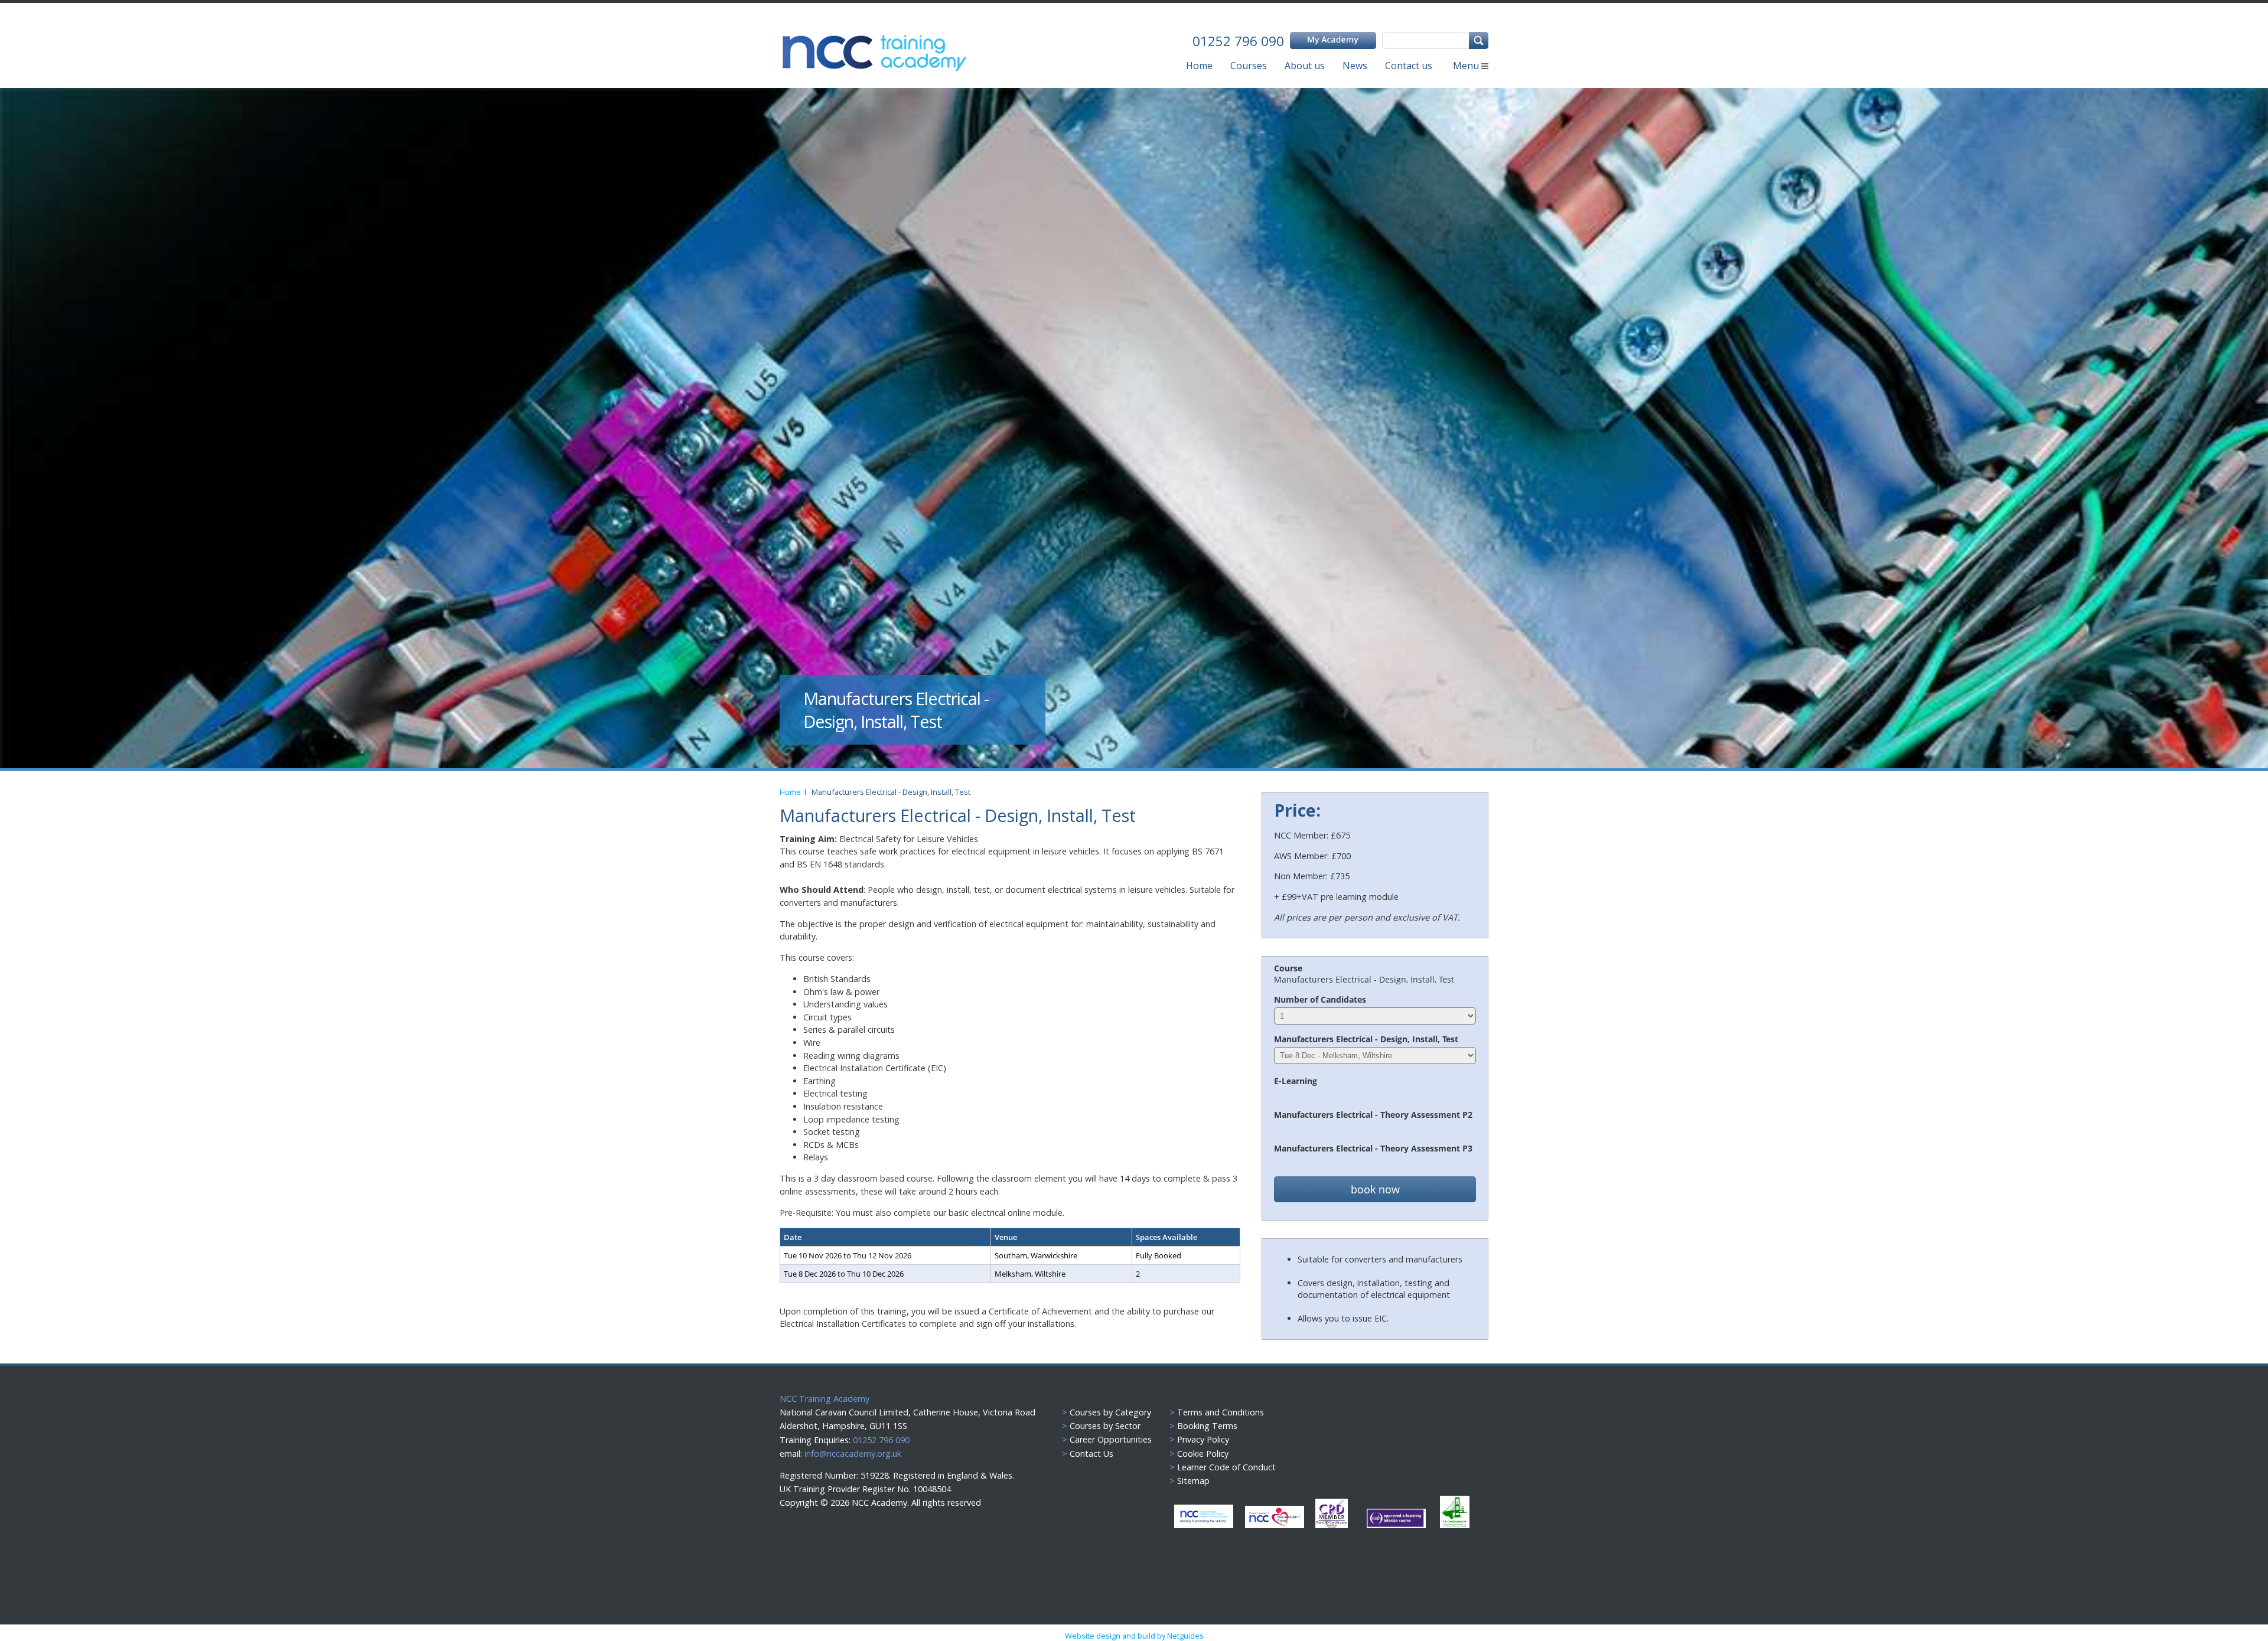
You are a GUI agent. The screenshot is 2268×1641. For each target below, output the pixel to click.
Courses (1249, 66)
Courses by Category (1110, 1412)
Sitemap (1193, 1481)
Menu (1467, 66)
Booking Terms (1207, 1426)
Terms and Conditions (1221, 1412)
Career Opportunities (1111, 1439)
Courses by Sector (1105, 1426)
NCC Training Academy (825, 1399)
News (1355, 66)
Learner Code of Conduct (1226, 1467)
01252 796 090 (880, 1440)
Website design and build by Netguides (1134, 1636)
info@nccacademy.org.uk (853, 1454)
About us (1305, 66)
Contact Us (1091, 1454)
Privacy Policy (1203, 1439)
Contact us (1409, 66)
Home (1199, 66)
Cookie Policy (1203, 1454)
